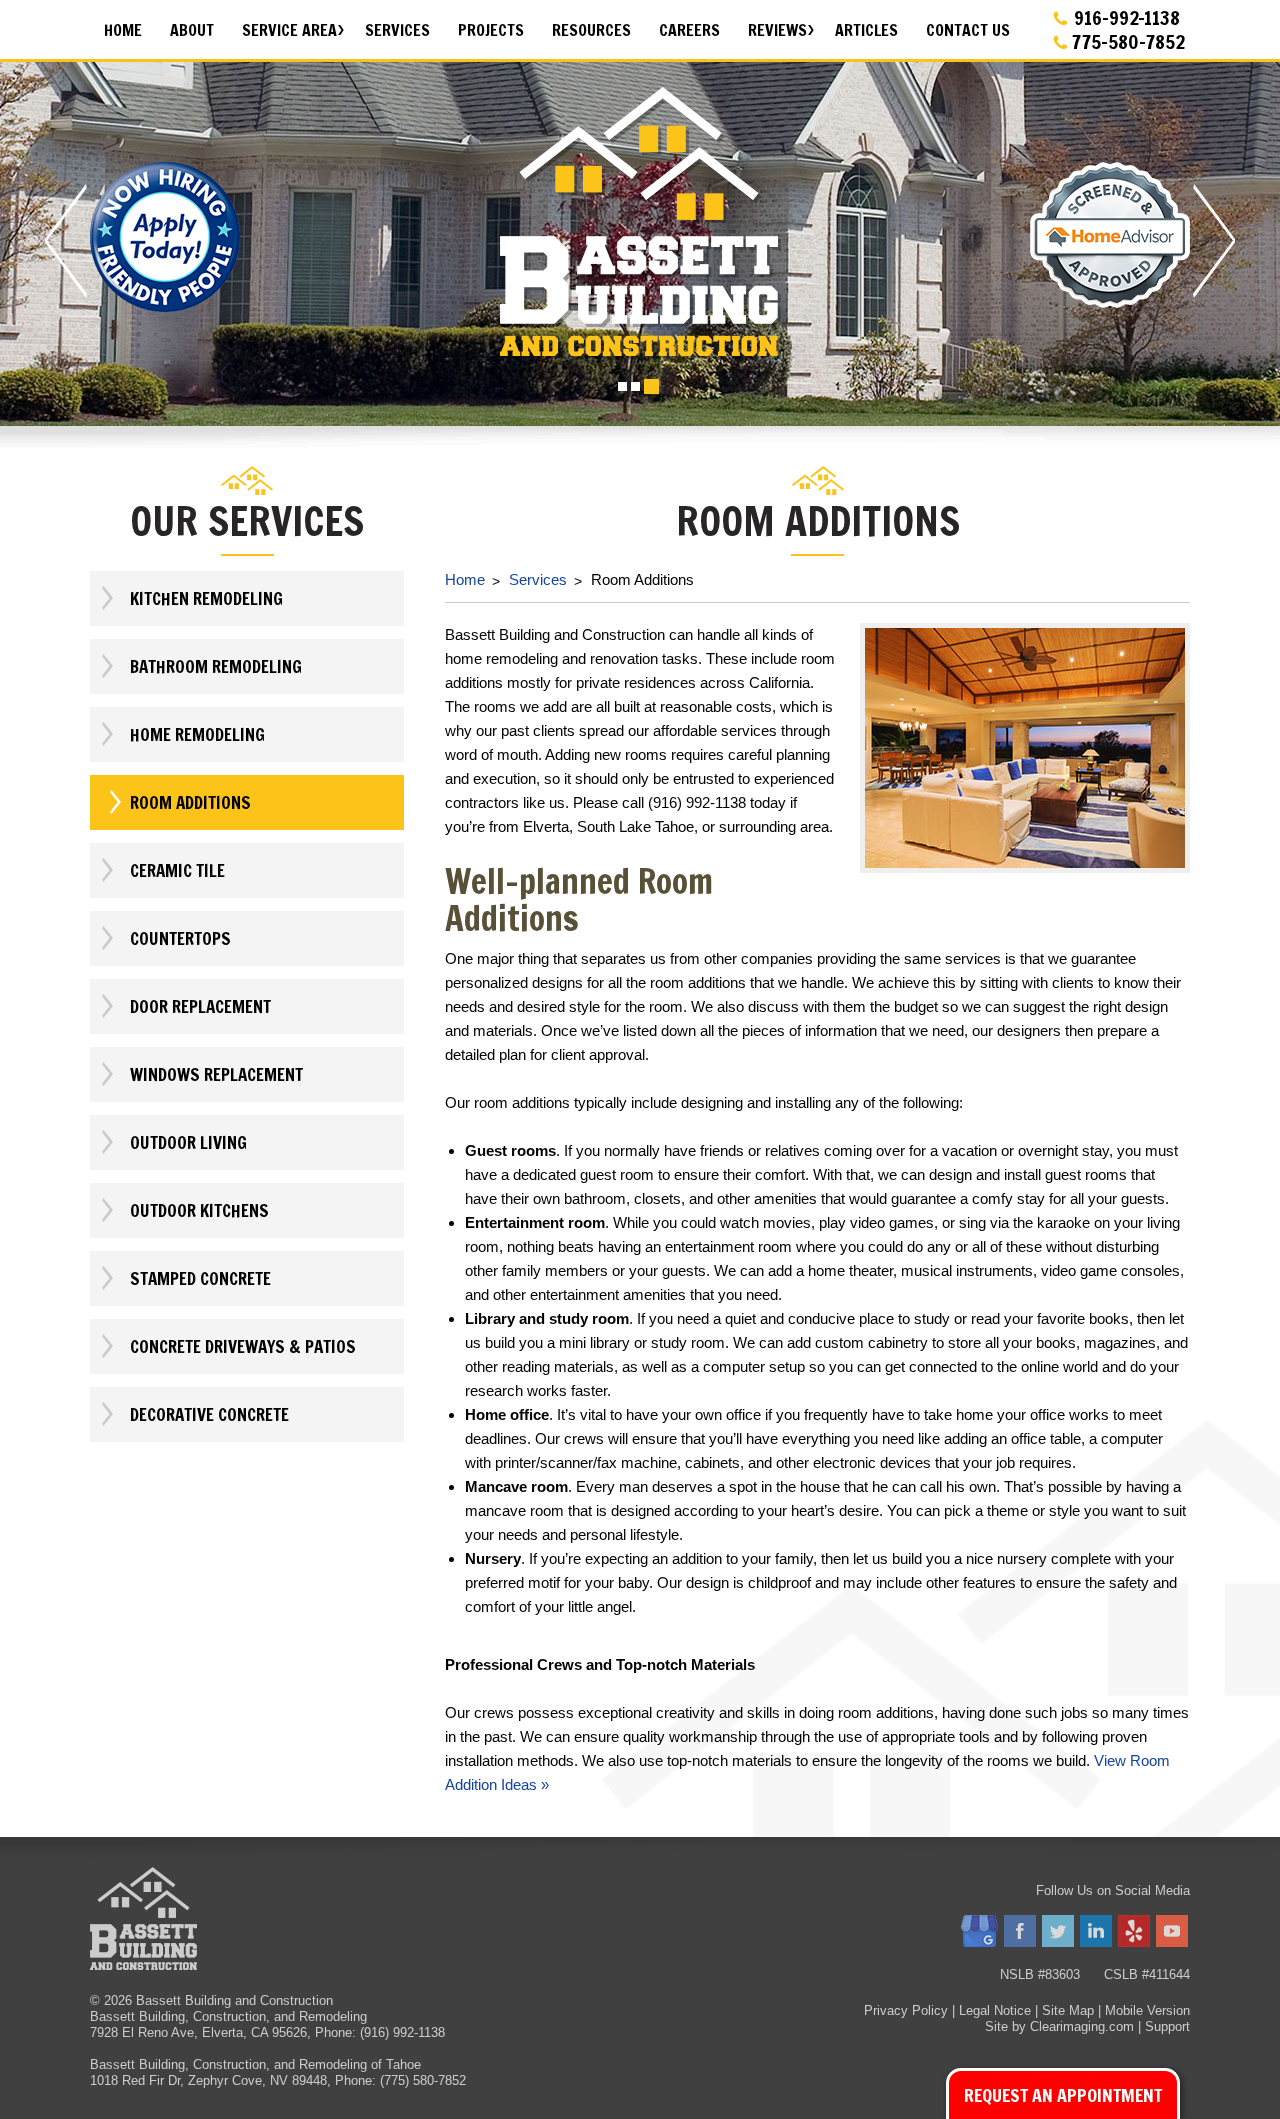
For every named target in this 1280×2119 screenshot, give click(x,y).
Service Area (289, 30)
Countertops (180, 938)
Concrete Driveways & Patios (243, 1346)
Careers (689, 30)
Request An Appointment (1063, 2095)
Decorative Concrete (209, 1414)
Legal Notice (995, 2010)
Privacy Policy (906, 2010)
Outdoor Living (188, 1142)
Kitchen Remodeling (206, 598)
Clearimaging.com (1082, 2026)
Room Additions (190, 802)
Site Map (1068, 2010)
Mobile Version (1147, 2010)
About (192, 30)
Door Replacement (200, 1006)
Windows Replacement (216, 1074)
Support (1167, 2026)
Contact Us (968, 30)
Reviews (777, 30)
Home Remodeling (197, 734)
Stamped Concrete (200, 1278)
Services (397, 30)
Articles (866, 30)
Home (123, 30)
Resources (591, 30)
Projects (491, 30)
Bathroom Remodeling (216, 666)
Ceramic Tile (177, 870)
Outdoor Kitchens (199, 1210)
